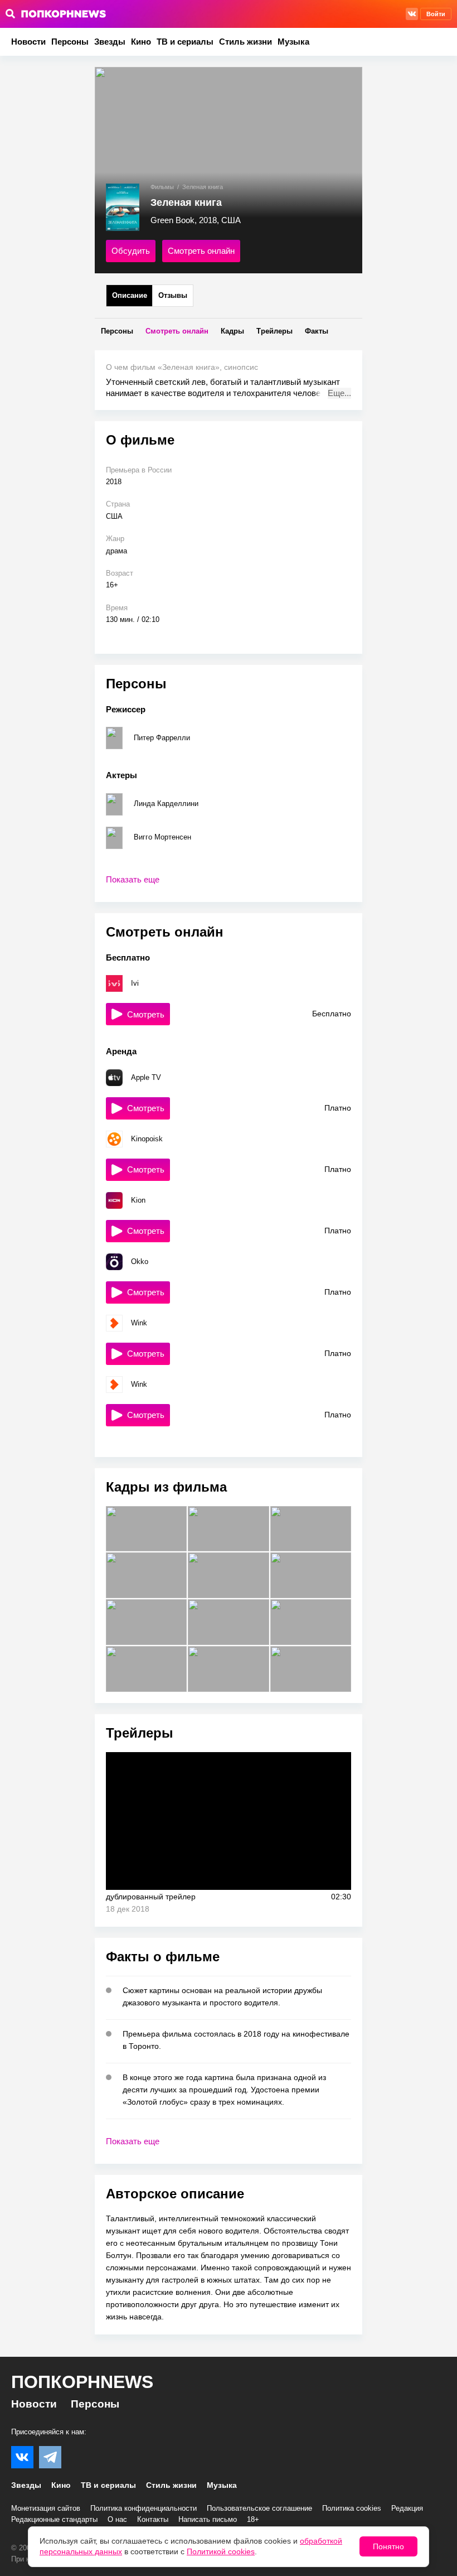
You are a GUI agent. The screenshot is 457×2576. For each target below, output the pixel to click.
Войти (436, 14)
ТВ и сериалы (185, 42)
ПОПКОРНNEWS (82, 2382)
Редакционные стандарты (54, 2519)
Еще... (339, 393)
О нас (117, 2519)
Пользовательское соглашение (259, 2508)
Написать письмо (208, 2519)
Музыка (293, 42)
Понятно (388, 2546)
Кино (141, 42)
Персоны (70, 42)
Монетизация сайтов (46, 2508)
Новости (28, 42)
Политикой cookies (221, 2551)
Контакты (153, 2519)
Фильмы (162, 187)
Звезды (110, 42)
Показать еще (133, 879)
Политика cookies (352, 2508)
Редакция (407, 2508)
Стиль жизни (245, 42)
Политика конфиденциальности (144, 2508)
